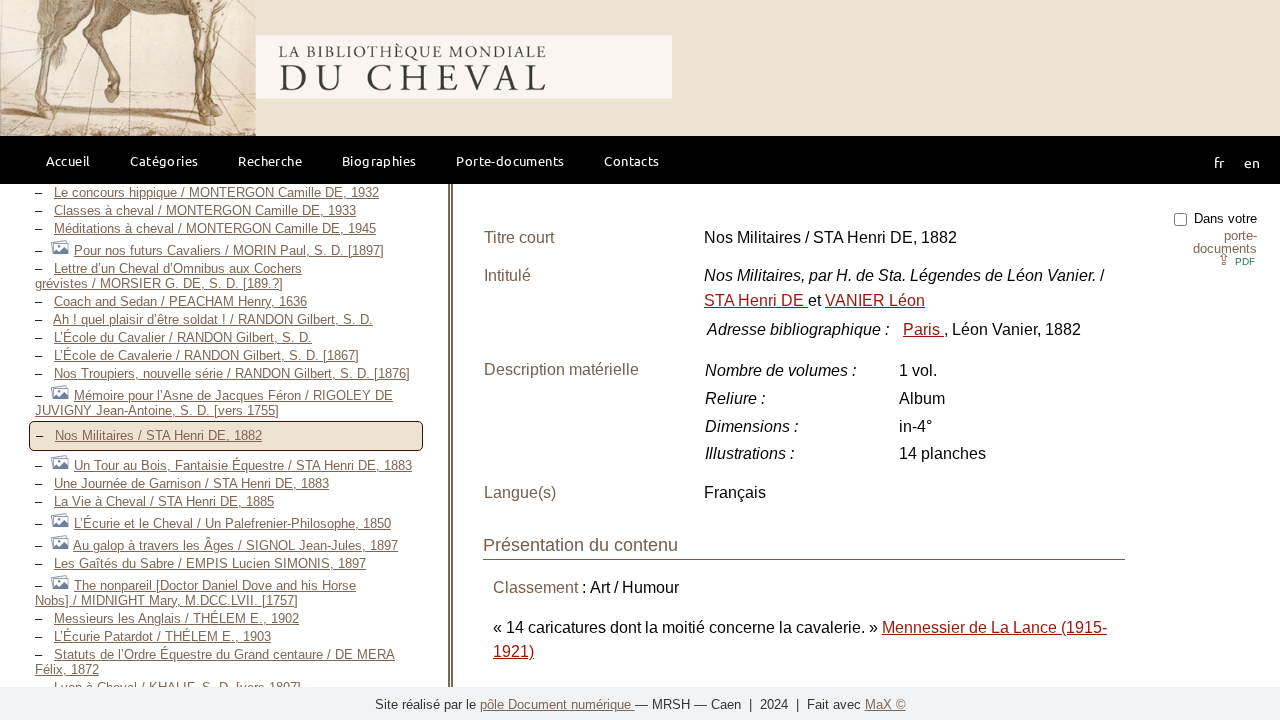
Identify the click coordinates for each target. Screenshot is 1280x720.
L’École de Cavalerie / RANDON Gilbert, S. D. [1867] (206, 355)
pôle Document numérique (557, 704)
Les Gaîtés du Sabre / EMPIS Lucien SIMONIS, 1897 (210, 563)
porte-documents (1225, 242)
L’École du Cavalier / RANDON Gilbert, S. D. (183, 337)
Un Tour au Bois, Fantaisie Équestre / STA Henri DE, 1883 (243, 465)
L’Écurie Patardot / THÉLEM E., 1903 (162, 636)
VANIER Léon (875, 300)
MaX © (885, 704)
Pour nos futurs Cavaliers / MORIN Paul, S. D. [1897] (229, 250)
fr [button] (1219, 162)
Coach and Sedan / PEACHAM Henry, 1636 (180, 301)
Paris (923, 329)
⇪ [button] (1236, 259)
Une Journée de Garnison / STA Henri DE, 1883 (191, 483)
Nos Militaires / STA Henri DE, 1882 (158, 435)
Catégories (164, 160)
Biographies (379, 160)
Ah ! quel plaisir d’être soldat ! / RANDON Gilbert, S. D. (213, 319)
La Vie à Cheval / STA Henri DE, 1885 (164, 501)
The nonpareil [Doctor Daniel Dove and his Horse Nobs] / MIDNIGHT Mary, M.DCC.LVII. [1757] (195, 593)
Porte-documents (510, 160)
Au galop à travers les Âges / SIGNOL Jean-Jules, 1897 (235, 545)
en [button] (1252, 162)
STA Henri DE (756, 300)
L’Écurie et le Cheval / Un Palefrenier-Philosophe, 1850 (232, 523)
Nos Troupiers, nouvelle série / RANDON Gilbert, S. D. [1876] (232, 373)
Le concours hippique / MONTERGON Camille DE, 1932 (216, 192)
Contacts (631, 160)
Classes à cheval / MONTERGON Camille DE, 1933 (205, 210)
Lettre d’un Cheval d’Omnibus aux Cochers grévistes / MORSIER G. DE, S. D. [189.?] (168, 276)
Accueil (68, 160)
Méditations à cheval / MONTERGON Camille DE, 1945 (215, 228)
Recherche (270, 160)
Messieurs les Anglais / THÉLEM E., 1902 (176, 618)
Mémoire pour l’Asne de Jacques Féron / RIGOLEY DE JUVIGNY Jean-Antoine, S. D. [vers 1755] (214, 403)
